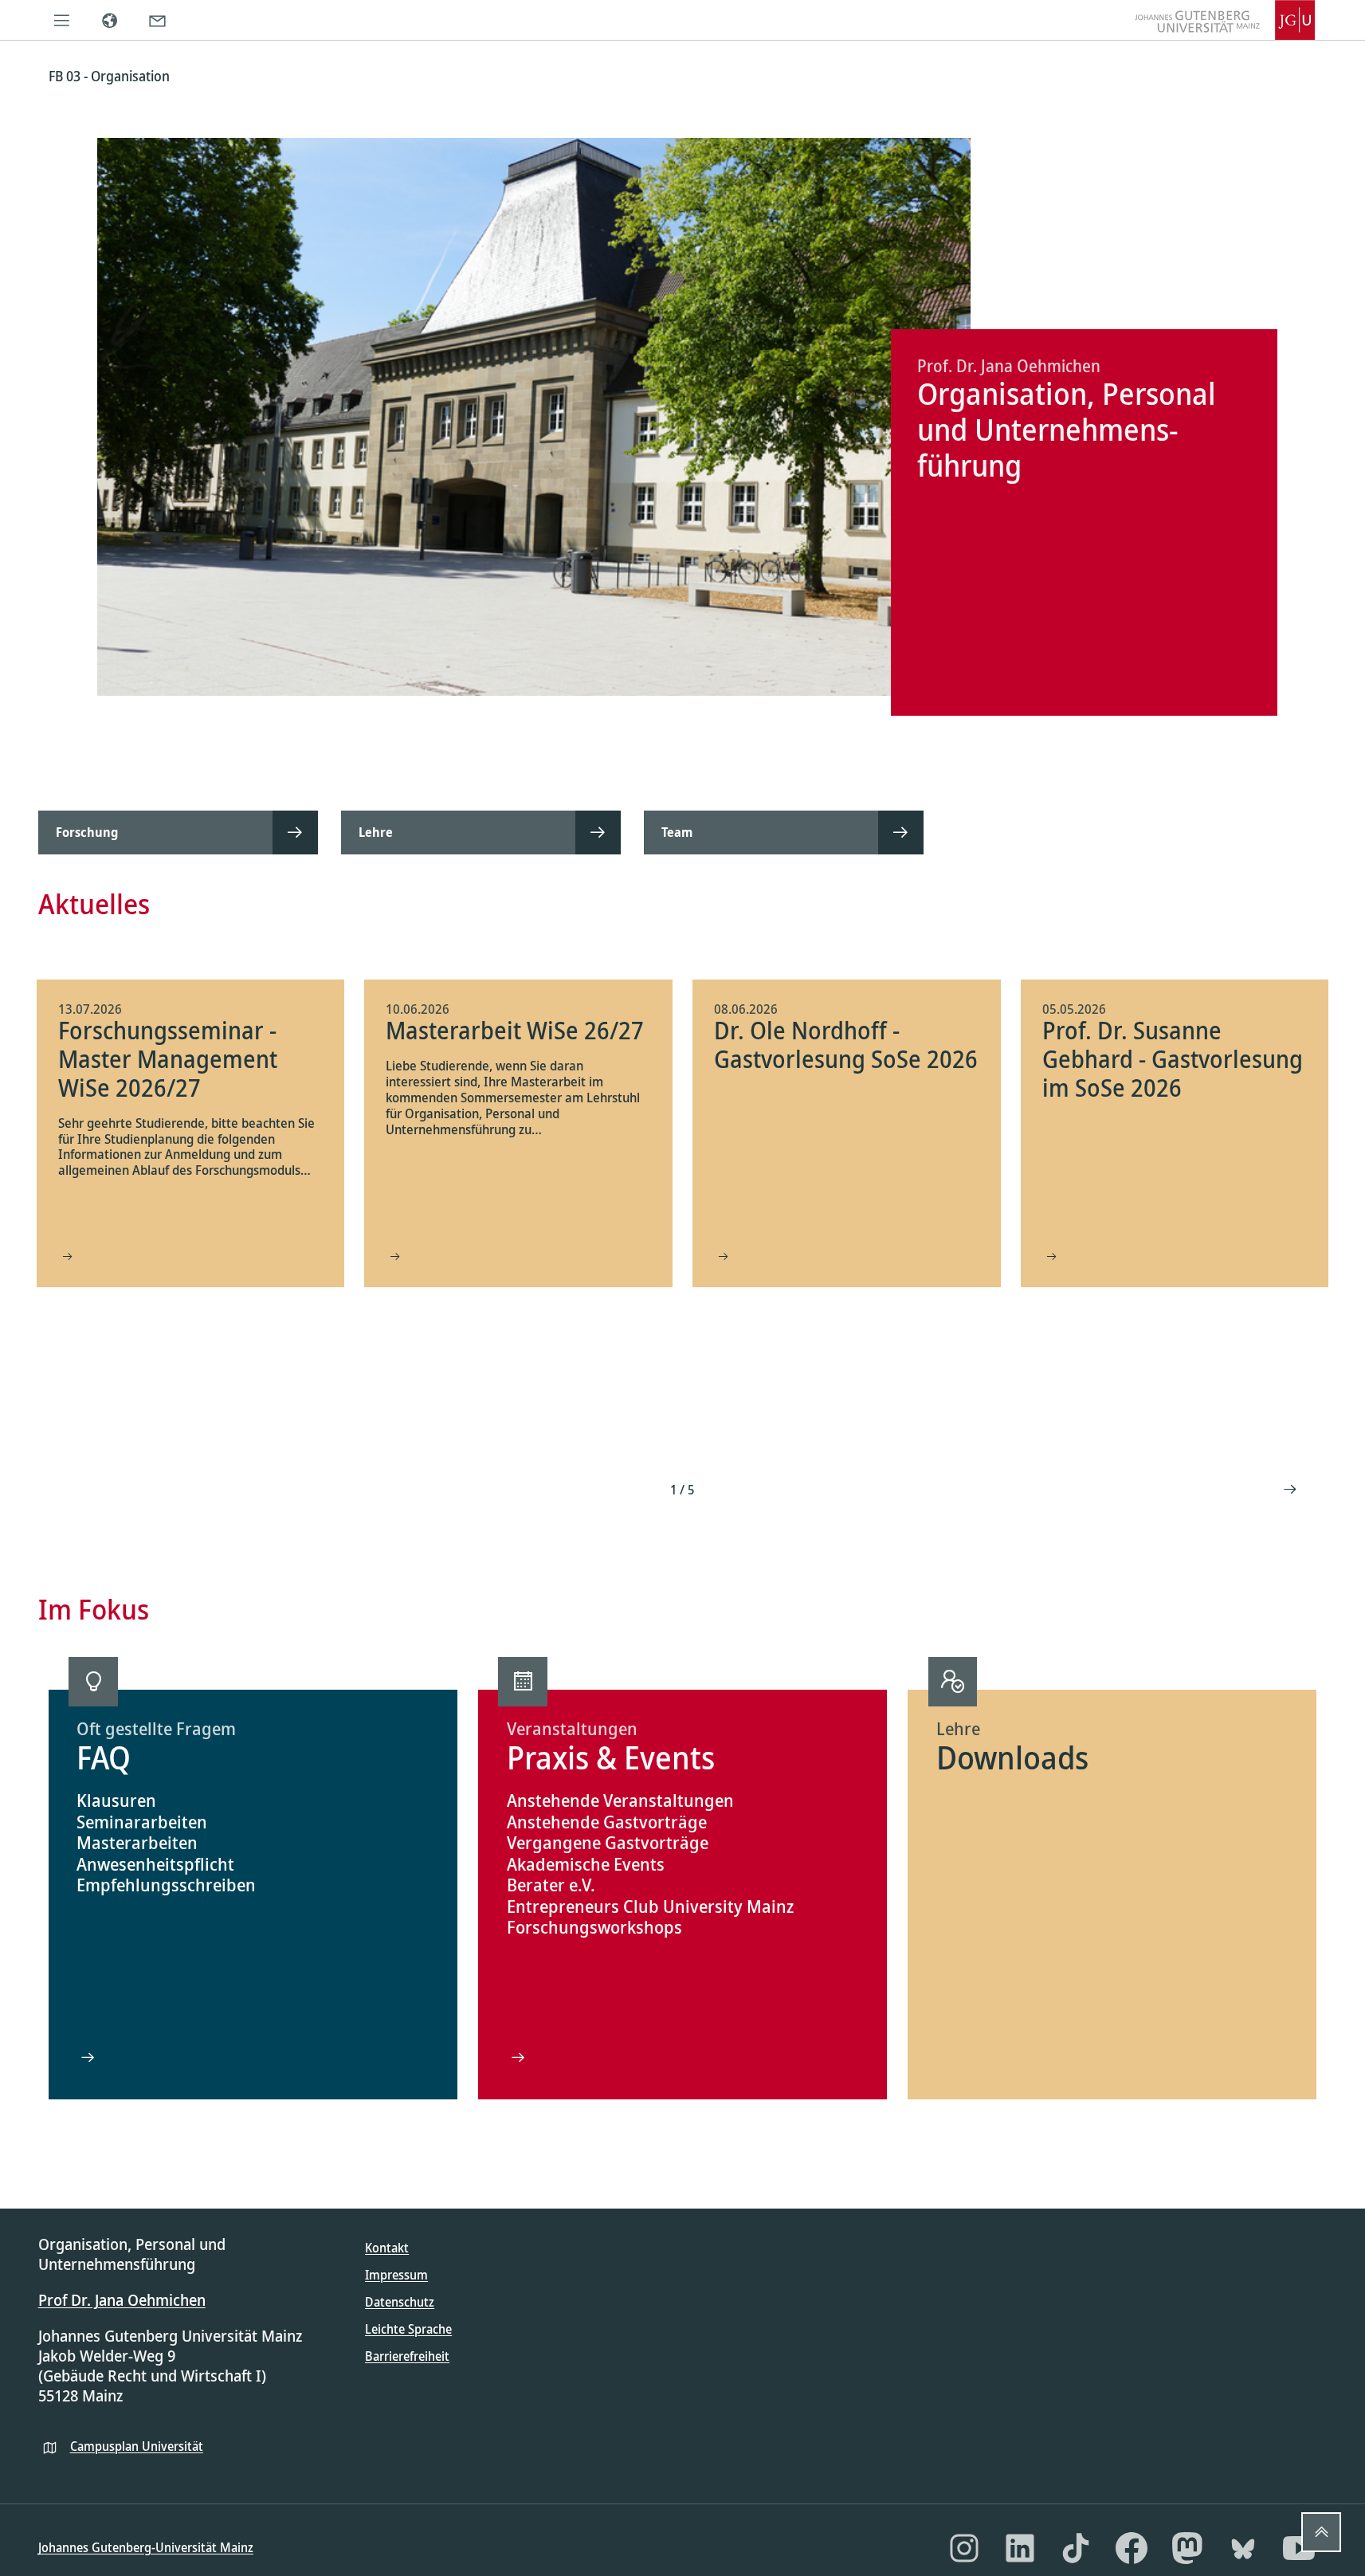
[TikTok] (1076, 2548)
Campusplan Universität (137, 2446)
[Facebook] (1132, 2548)
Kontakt (387, 2248)
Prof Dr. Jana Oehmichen (122, 2300)
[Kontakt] (158, 20)
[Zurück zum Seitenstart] (1321, 2532)
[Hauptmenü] (62, 20)
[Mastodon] (1187, 2548)
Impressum (396, 2275)
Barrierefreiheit (407, 2356)
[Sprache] (110, 20)
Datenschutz (400, 2302)
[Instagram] (964, 2548)
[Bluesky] (1243, 2548)
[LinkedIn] (1020, 2548)
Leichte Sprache (408, 2329)
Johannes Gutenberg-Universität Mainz (146, 2547)
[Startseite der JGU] (1225, 20)
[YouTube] (1299, 2548)
